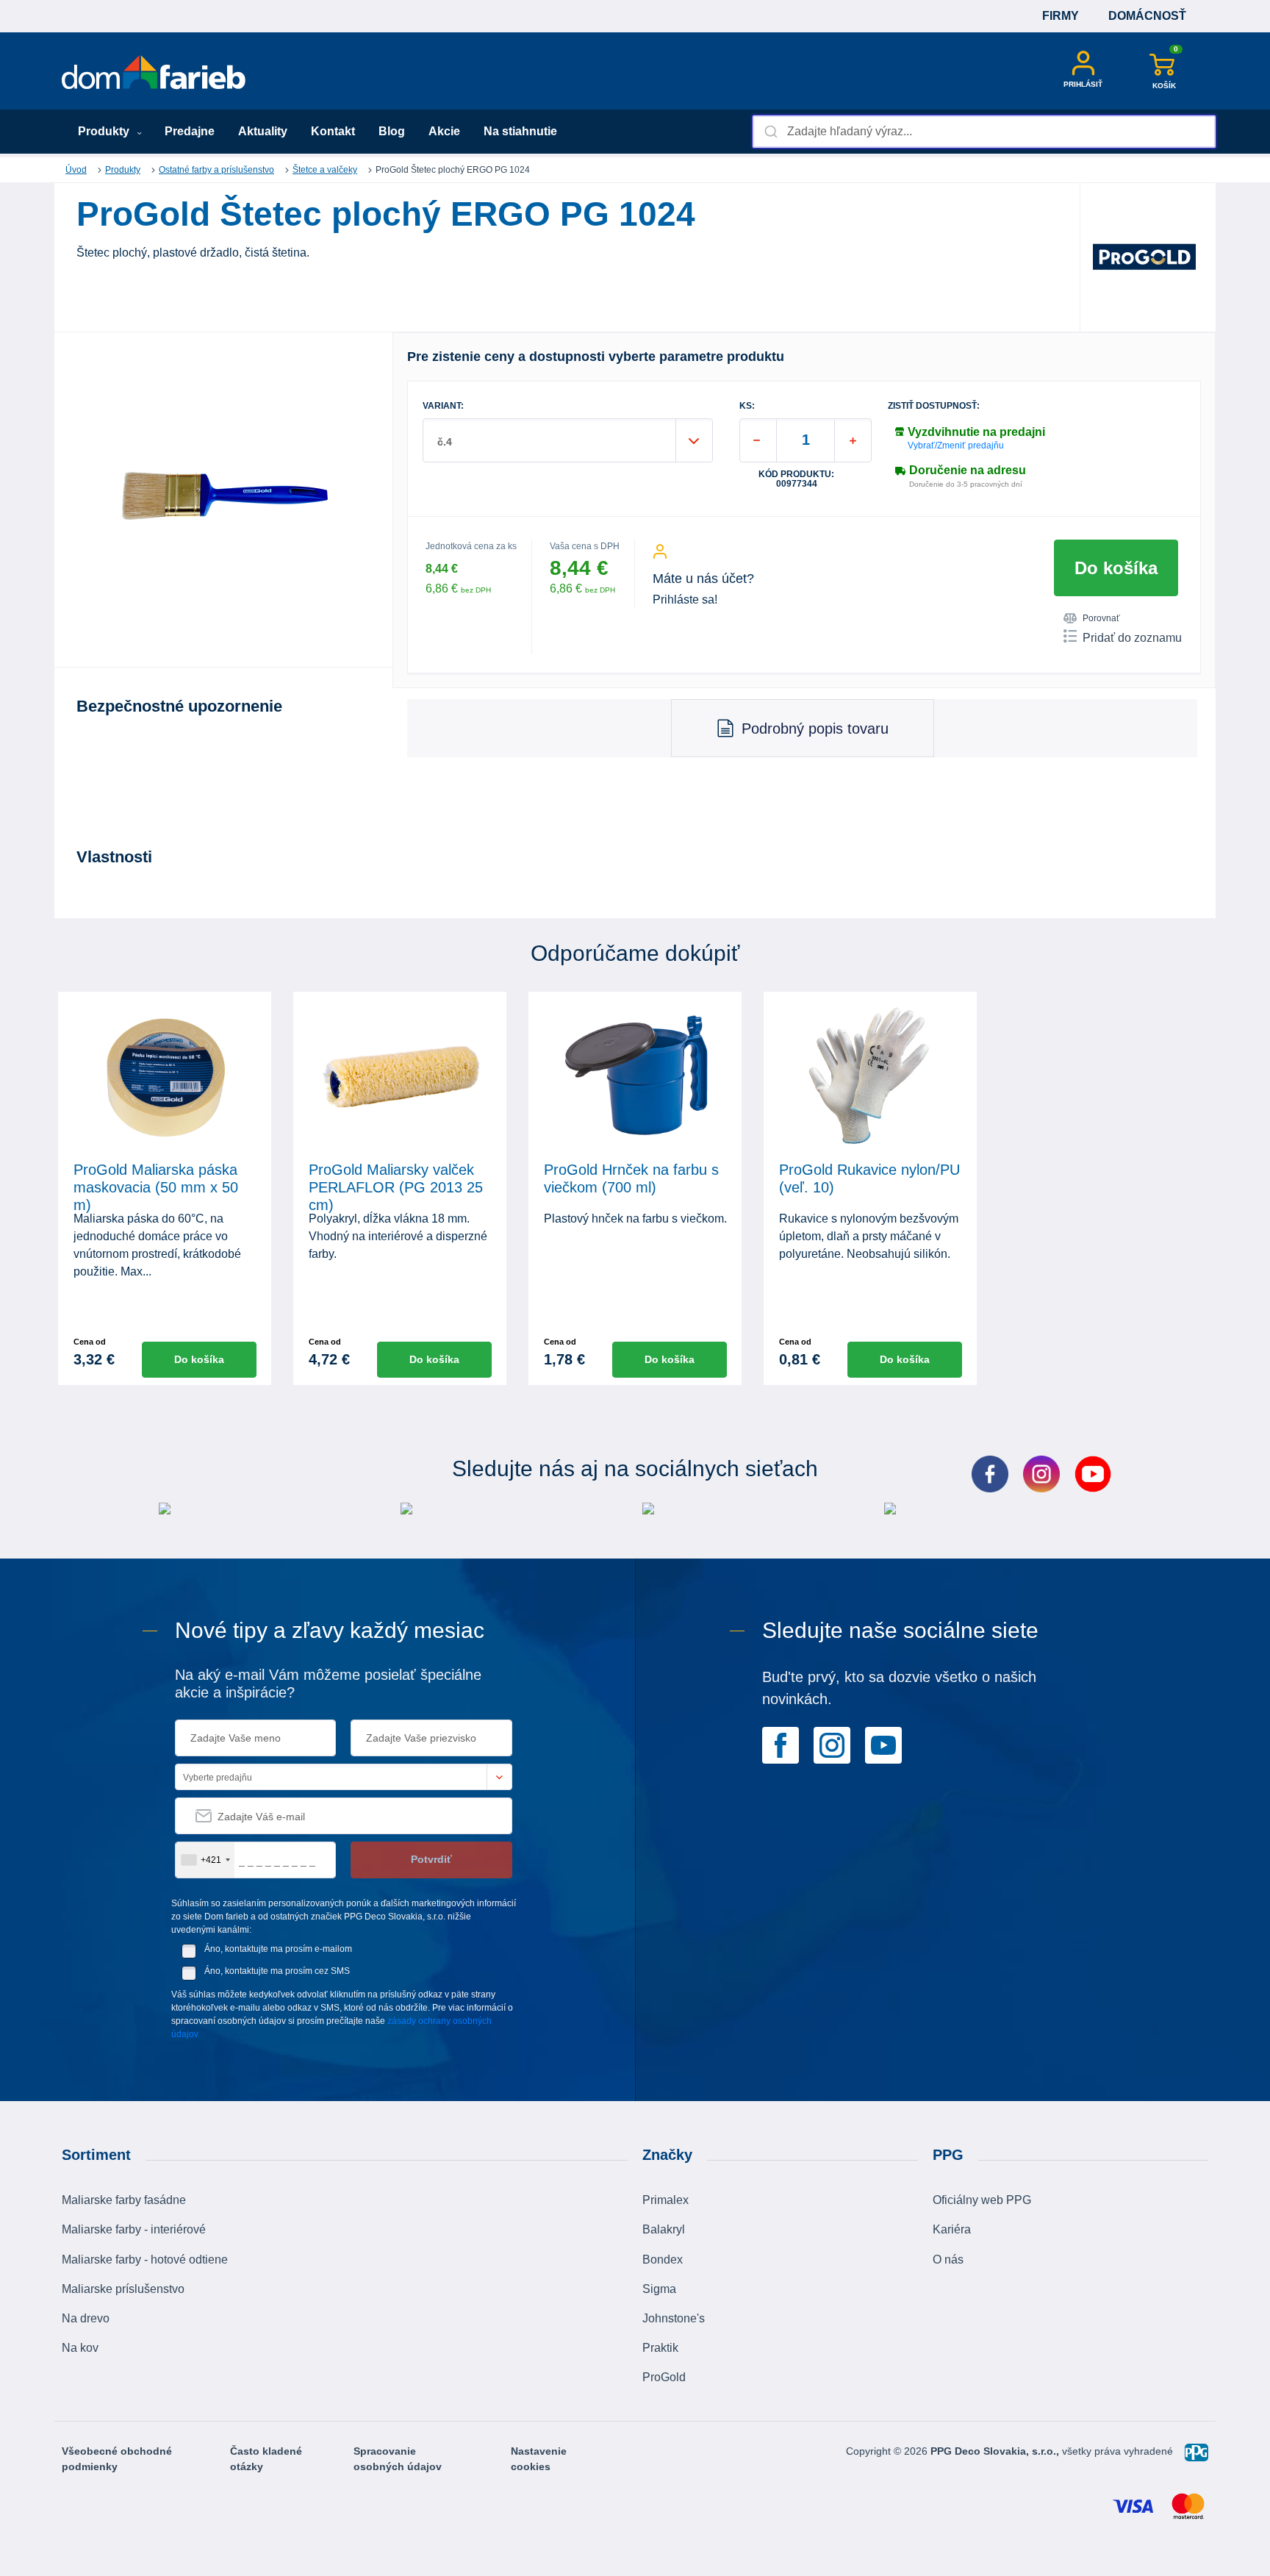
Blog (392, 131)
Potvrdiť (431, 1859)
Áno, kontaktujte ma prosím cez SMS (277, 1971)
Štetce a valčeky (325, 170)
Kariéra (952, 2229)
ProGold (664, 2377)
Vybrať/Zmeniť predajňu (956, 446)
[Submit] (770, 132)
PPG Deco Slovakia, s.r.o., (996, 2451)
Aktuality (263, 131)
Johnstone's (674, 2318)
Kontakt (333, 131)
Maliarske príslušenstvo (123, 2289)
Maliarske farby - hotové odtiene (145, 2260)
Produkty (105, 131)
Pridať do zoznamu (1132, 638)
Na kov (80, 2348)
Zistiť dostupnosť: (934, 406)
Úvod (76, 170)
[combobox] (984, 132)
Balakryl (664, 2229)
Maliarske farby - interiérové (134, 2229)
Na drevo (86, 2318)
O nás (948, 2260)
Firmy (1061, 16)
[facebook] (781, 1744)
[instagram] (832, 1744)
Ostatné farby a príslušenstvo (216, 170)
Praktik (660, 2348)
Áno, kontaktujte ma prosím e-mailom (278, 1949)
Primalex (666, 2200)
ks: (747, 406)
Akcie (444, 131)
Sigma (659, 2289)
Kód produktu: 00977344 (796, 479)
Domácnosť (1147, 16)
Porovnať (1101, 618)
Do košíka (1116, 568)
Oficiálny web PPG (982, 2200)
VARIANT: (443, 406)
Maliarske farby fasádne (124, 2200)
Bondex (663, 2260)
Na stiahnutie (520, 131)
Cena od (90, 1342)
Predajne (190, 131)
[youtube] (883, 1744)
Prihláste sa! (685, 600)
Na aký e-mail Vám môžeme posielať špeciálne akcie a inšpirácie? (328, 1684)
